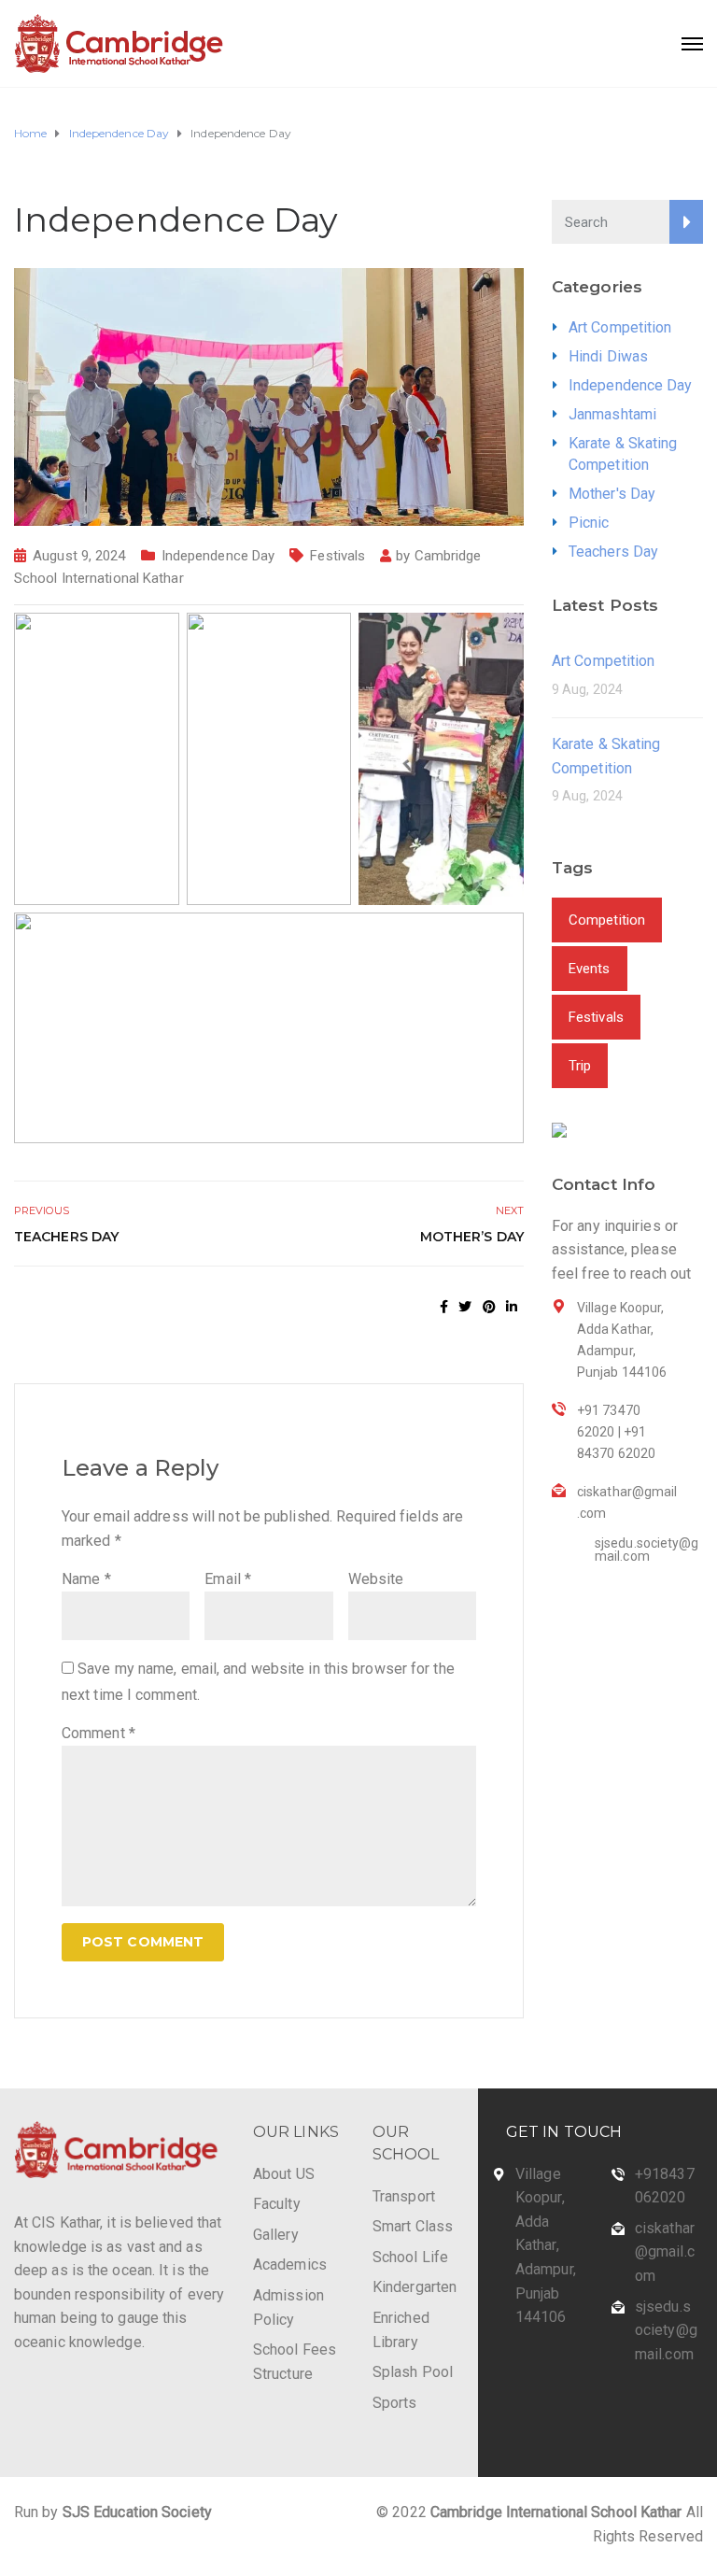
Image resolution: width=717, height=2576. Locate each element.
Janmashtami (612, 414)
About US (284, 2174)
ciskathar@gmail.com (665, 2252)
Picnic (589, 523)
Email (228, 1579)
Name (86, 1579)
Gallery (276, 2235)
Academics (290, 2265)
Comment (98, 1733)
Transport (404, 2196)
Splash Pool (413, 2372)
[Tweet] (465, 1307)
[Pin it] (489, 1307)
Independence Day (218, 556)
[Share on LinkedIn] (512, 1307)
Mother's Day (612, 494)
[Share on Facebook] (444, 1307)
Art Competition (620, 327)
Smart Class (413, 2226)
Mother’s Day (472, 1237)
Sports (395, 2403)
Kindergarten (415, 2287)
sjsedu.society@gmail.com (666, 2330)
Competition (607, 920)
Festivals (337, 556)
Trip (580, 1066)
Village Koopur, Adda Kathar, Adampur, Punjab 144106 (546, 2246)
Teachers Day (66, 1237)
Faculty (277, 2204)
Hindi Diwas (608, 356)
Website (376, 1579)
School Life (410, 2257)
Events (590, 969)
